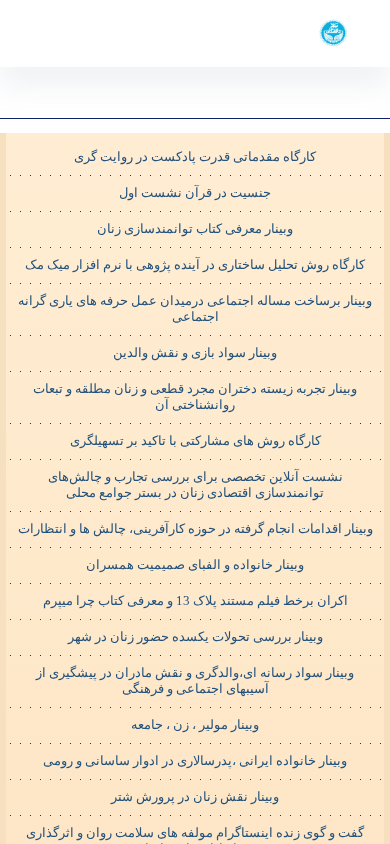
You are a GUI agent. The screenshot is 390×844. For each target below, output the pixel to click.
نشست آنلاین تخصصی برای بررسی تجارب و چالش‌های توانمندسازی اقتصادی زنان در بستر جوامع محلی (195, 484)
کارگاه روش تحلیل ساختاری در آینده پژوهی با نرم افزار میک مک (195, 264)
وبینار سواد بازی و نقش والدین (195, 352)
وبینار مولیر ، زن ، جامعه (195, 724)
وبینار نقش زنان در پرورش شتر (195, 796)
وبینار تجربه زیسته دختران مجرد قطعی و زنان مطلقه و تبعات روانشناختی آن (195, 396)
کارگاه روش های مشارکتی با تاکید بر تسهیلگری (195, 440)
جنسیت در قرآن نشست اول (195, 192)
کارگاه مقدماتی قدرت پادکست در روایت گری (195, 156)
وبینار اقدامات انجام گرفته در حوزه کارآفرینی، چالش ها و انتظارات (195, 528)
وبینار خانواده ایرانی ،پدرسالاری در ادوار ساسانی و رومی (195, 760)
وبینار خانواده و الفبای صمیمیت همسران (195, 564)
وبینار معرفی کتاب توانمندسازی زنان (195, 228)
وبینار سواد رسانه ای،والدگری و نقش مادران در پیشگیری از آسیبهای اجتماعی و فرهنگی (195, 680)
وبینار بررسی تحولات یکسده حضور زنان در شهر (195, 636)
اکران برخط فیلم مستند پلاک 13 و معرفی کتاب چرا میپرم (195, 600)
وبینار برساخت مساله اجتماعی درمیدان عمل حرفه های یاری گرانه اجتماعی (195, 308)
